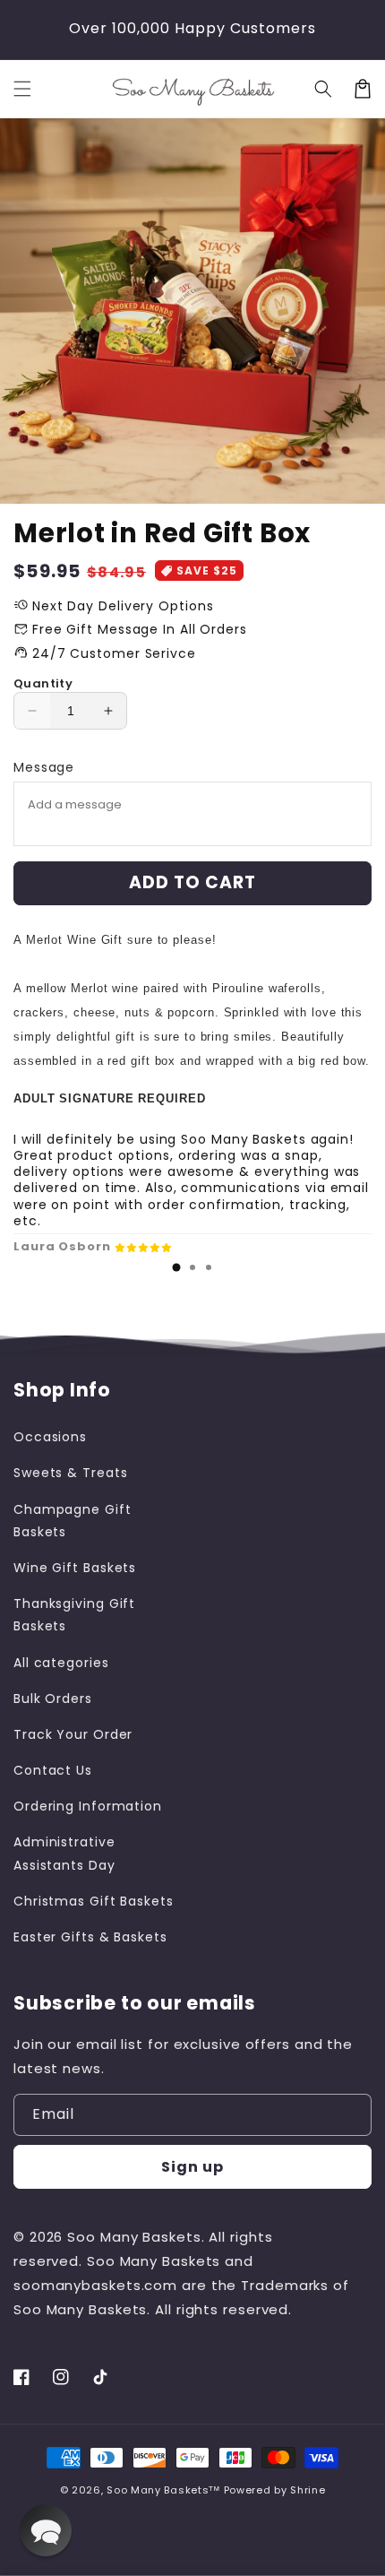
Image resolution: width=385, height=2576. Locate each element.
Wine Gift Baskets (75, 1568)
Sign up (192, 2167)
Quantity (43, 683)
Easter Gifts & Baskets (90, 1937)
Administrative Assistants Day (64, 1853)
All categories (61, 1663)
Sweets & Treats (71, 1473)
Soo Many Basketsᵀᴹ (163, 2490)
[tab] (176, 1267)
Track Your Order (73, 1734)
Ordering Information (88, 1806)
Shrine (308, 2490)
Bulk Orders (53, 1699)
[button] (22, 89)
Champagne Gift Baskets (73, 1521)
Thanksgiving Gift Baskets (74, 1615)
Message (44, 767)
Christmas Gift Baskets (94, 1901)
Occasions (50, 1437)
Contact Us (53, 1770)
